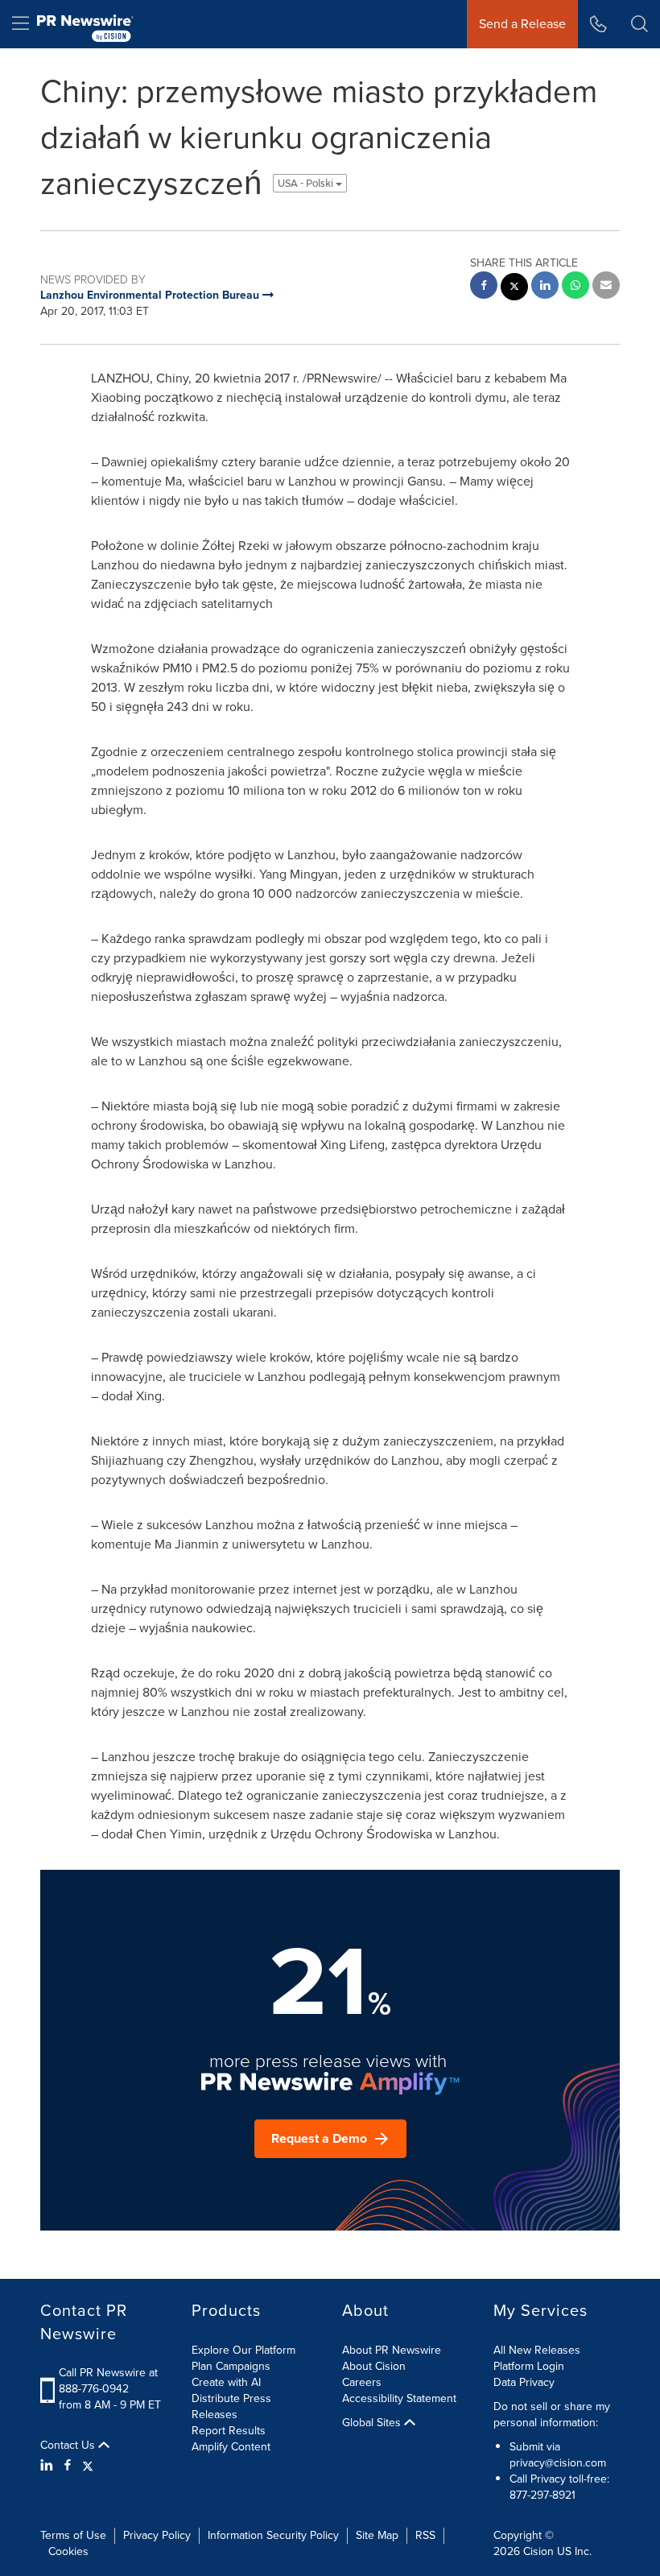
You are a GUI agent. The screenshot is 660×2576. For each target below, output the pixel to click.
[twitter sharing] (514, 289)
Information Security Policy (273, 2535)
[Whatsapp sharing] (575, 287)
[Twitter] (88, 2466)
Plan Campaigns (231, 2366)
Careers (362, 2382)
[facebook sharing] (484, 287)
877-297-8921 (542, 2495)
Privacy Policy (157, 2535)
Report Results (229, 2431)
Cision (538, 2551)
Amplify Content (231, 2447)
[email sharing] (606, 287)
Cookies (68, 2551)
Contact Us (69, 2446)
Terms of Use (73, 2535)
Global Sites (373, 2423)
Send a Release (522, 24)
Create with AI (226, 2382)
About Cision (374, 2366)
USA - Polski (307, 183)
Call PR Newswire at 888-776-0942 (108, 2381)
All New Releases (537, 2350)
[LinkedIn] (49, 2466)
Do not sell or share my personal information (552, 2415)
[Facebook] (68, 2466)
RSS (425, 2535)
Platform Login (529, 2366)
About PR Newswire (392, 2350)
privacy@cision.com (558, 2463)
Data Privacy (524, 2382)
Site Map (377, 2535)
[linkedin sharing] (545, 287)
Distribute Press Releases (231, 2406)
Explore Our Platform (243, 2350)
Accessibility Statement (399, 2398)
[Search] (639, 24)
